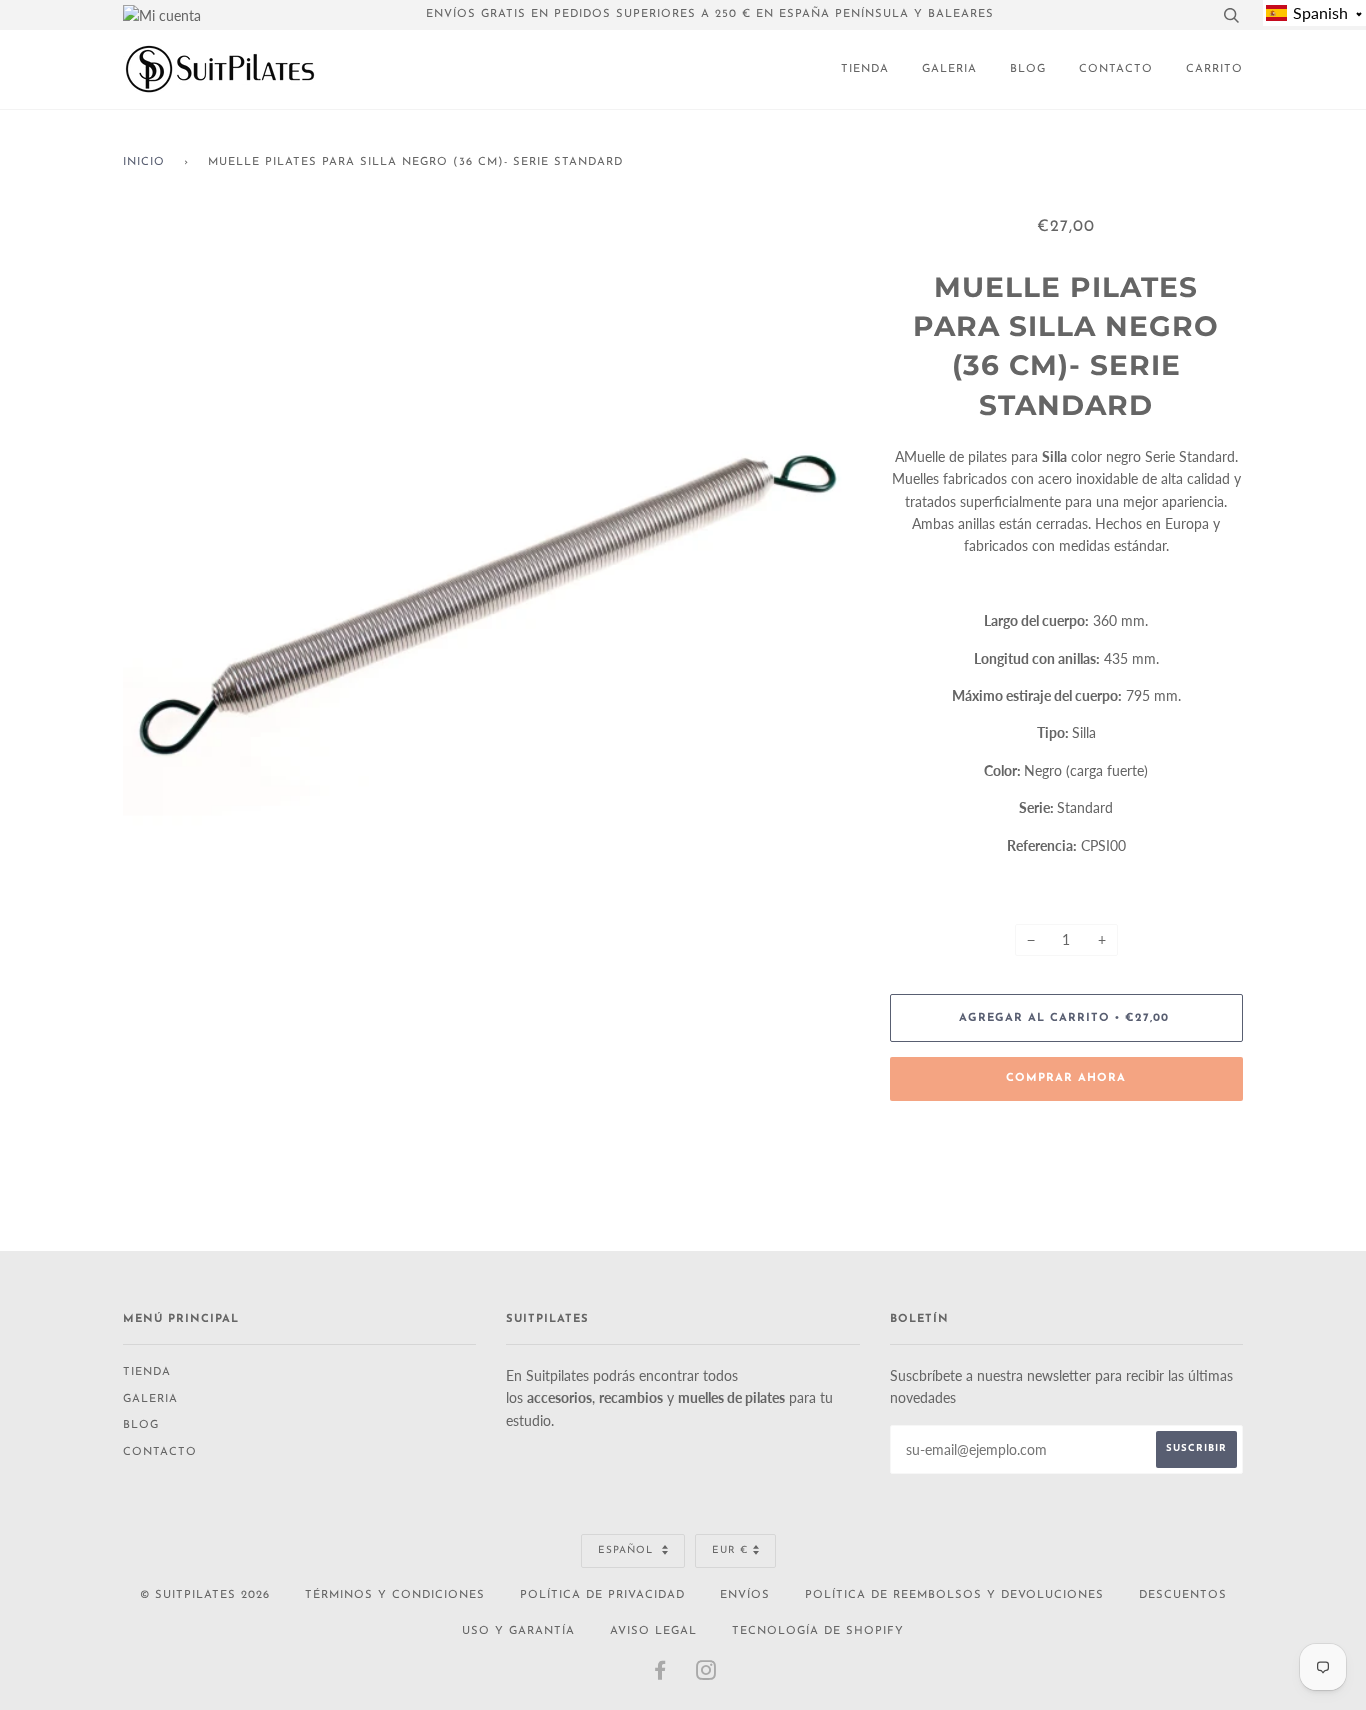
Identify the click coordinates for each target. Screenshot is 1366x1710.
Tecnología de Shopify (818, 1631)
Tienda (865, 69)
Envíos (745, 1595)
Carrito (1214, 69)
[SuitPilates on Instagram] (706, 1675)
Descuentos (1183, 1595)
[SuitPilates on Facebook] (660, 1675)
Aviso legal (653, 1631)
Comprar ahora (1066, 1078)
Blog (1028, 69)
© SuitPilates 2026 (205, 1595)
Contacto (1116, 69)
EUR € (730, 1550)
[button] (1314, 13)
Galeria (949, 69)
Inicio (144, 162)
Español (627, 1550)
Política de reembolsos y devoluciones (954, 1595)
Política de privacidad (602, 1595)
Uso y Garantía (518, 1631)
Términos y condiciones (395, 1595)
